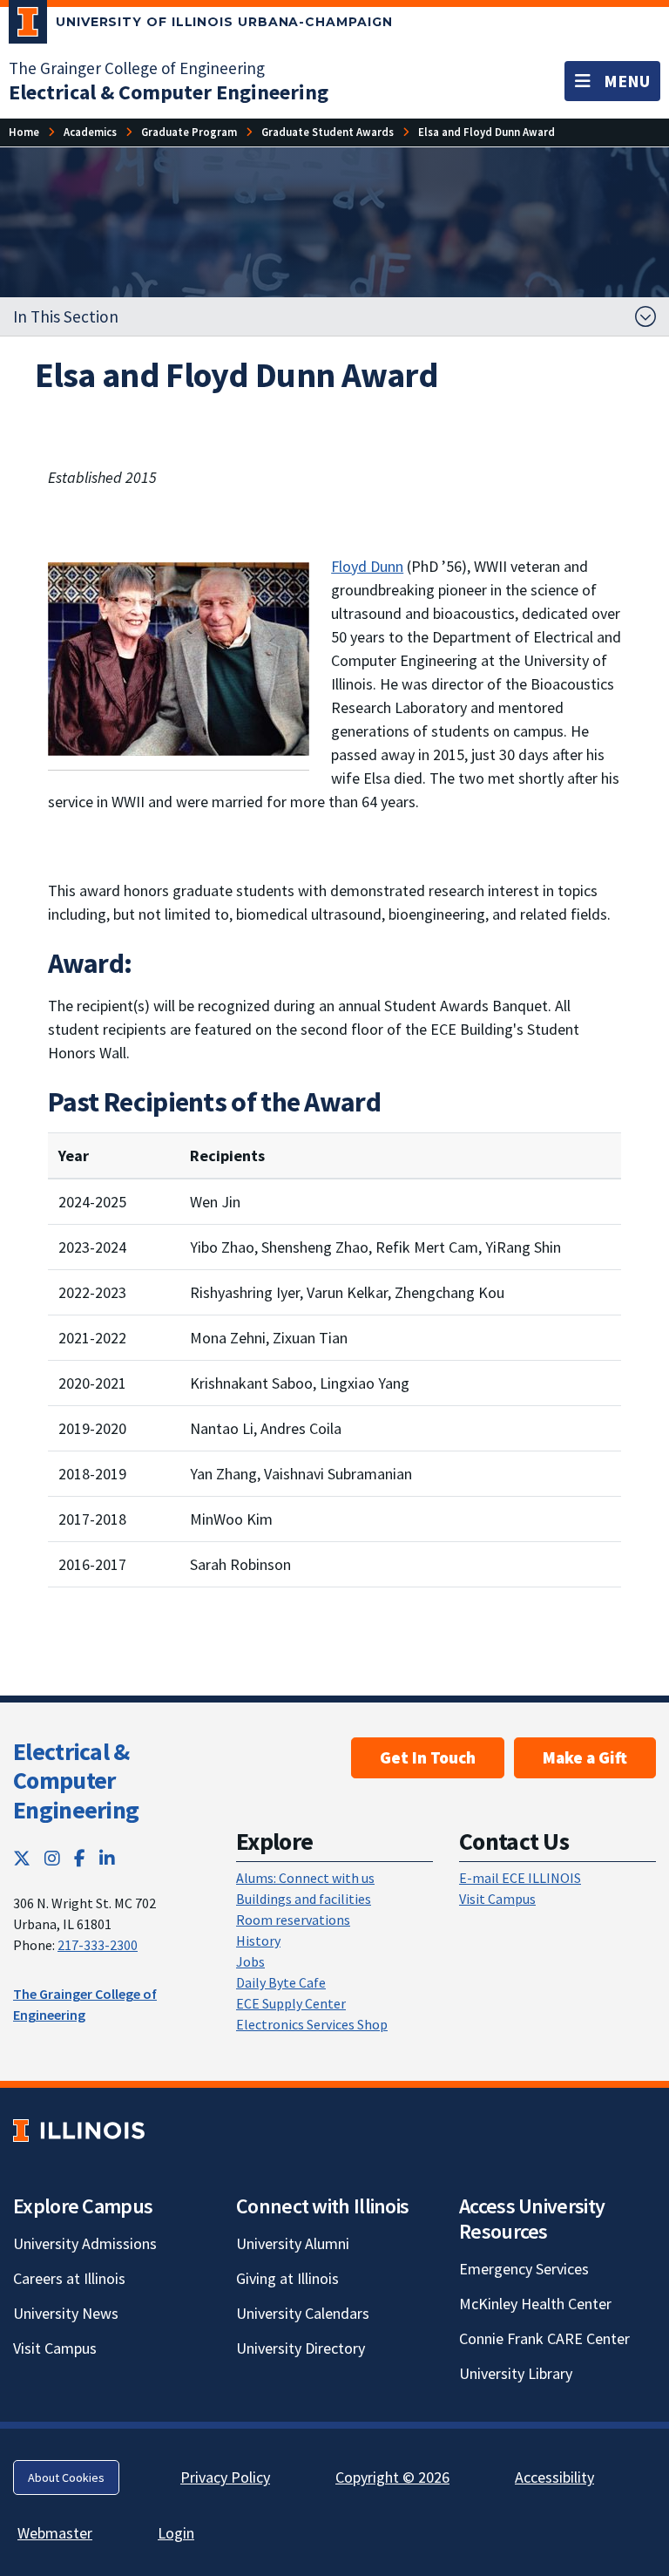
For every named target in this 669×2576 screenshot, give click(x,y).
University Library (516, 2373)
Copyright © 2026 (392, 2477)
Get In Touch (428, 1757)
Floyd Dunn (367, 566)
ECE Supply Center (291, 2003)
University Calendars (303, 2313)
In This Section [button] (66, 316)
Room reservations (293, 1920)
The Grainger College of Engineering (137, 68)
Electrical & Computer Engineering (76, 1781)
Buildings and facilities (304, 1899)
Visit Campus (497, 1899)
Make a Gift (585, 1757)
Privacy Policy (225, 2477)
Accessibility (554, 2477)
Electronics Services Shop (312, 2024)
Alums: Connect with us (305, 1878)
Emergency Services (524, 2269)
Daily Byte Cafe (281, 1982)
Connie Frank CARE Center (544, 2338)
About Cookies (66, 2477)
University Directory (301, 2348)
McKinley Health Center (535, 2304)
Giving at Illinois (287, 2278)
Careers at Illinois (69, 2278)
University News (66, 2313)
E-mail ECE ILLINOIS (520, 1878)
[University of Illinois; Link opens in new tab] (79, 2130)
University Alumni (293, 2243)
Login (176, 2533)
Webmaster (55, 2533)
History (258, 1940)
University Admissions (85, 2243)
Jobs (250, 1961)
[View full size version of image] (179, 658)
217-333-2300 (98, 1945)
